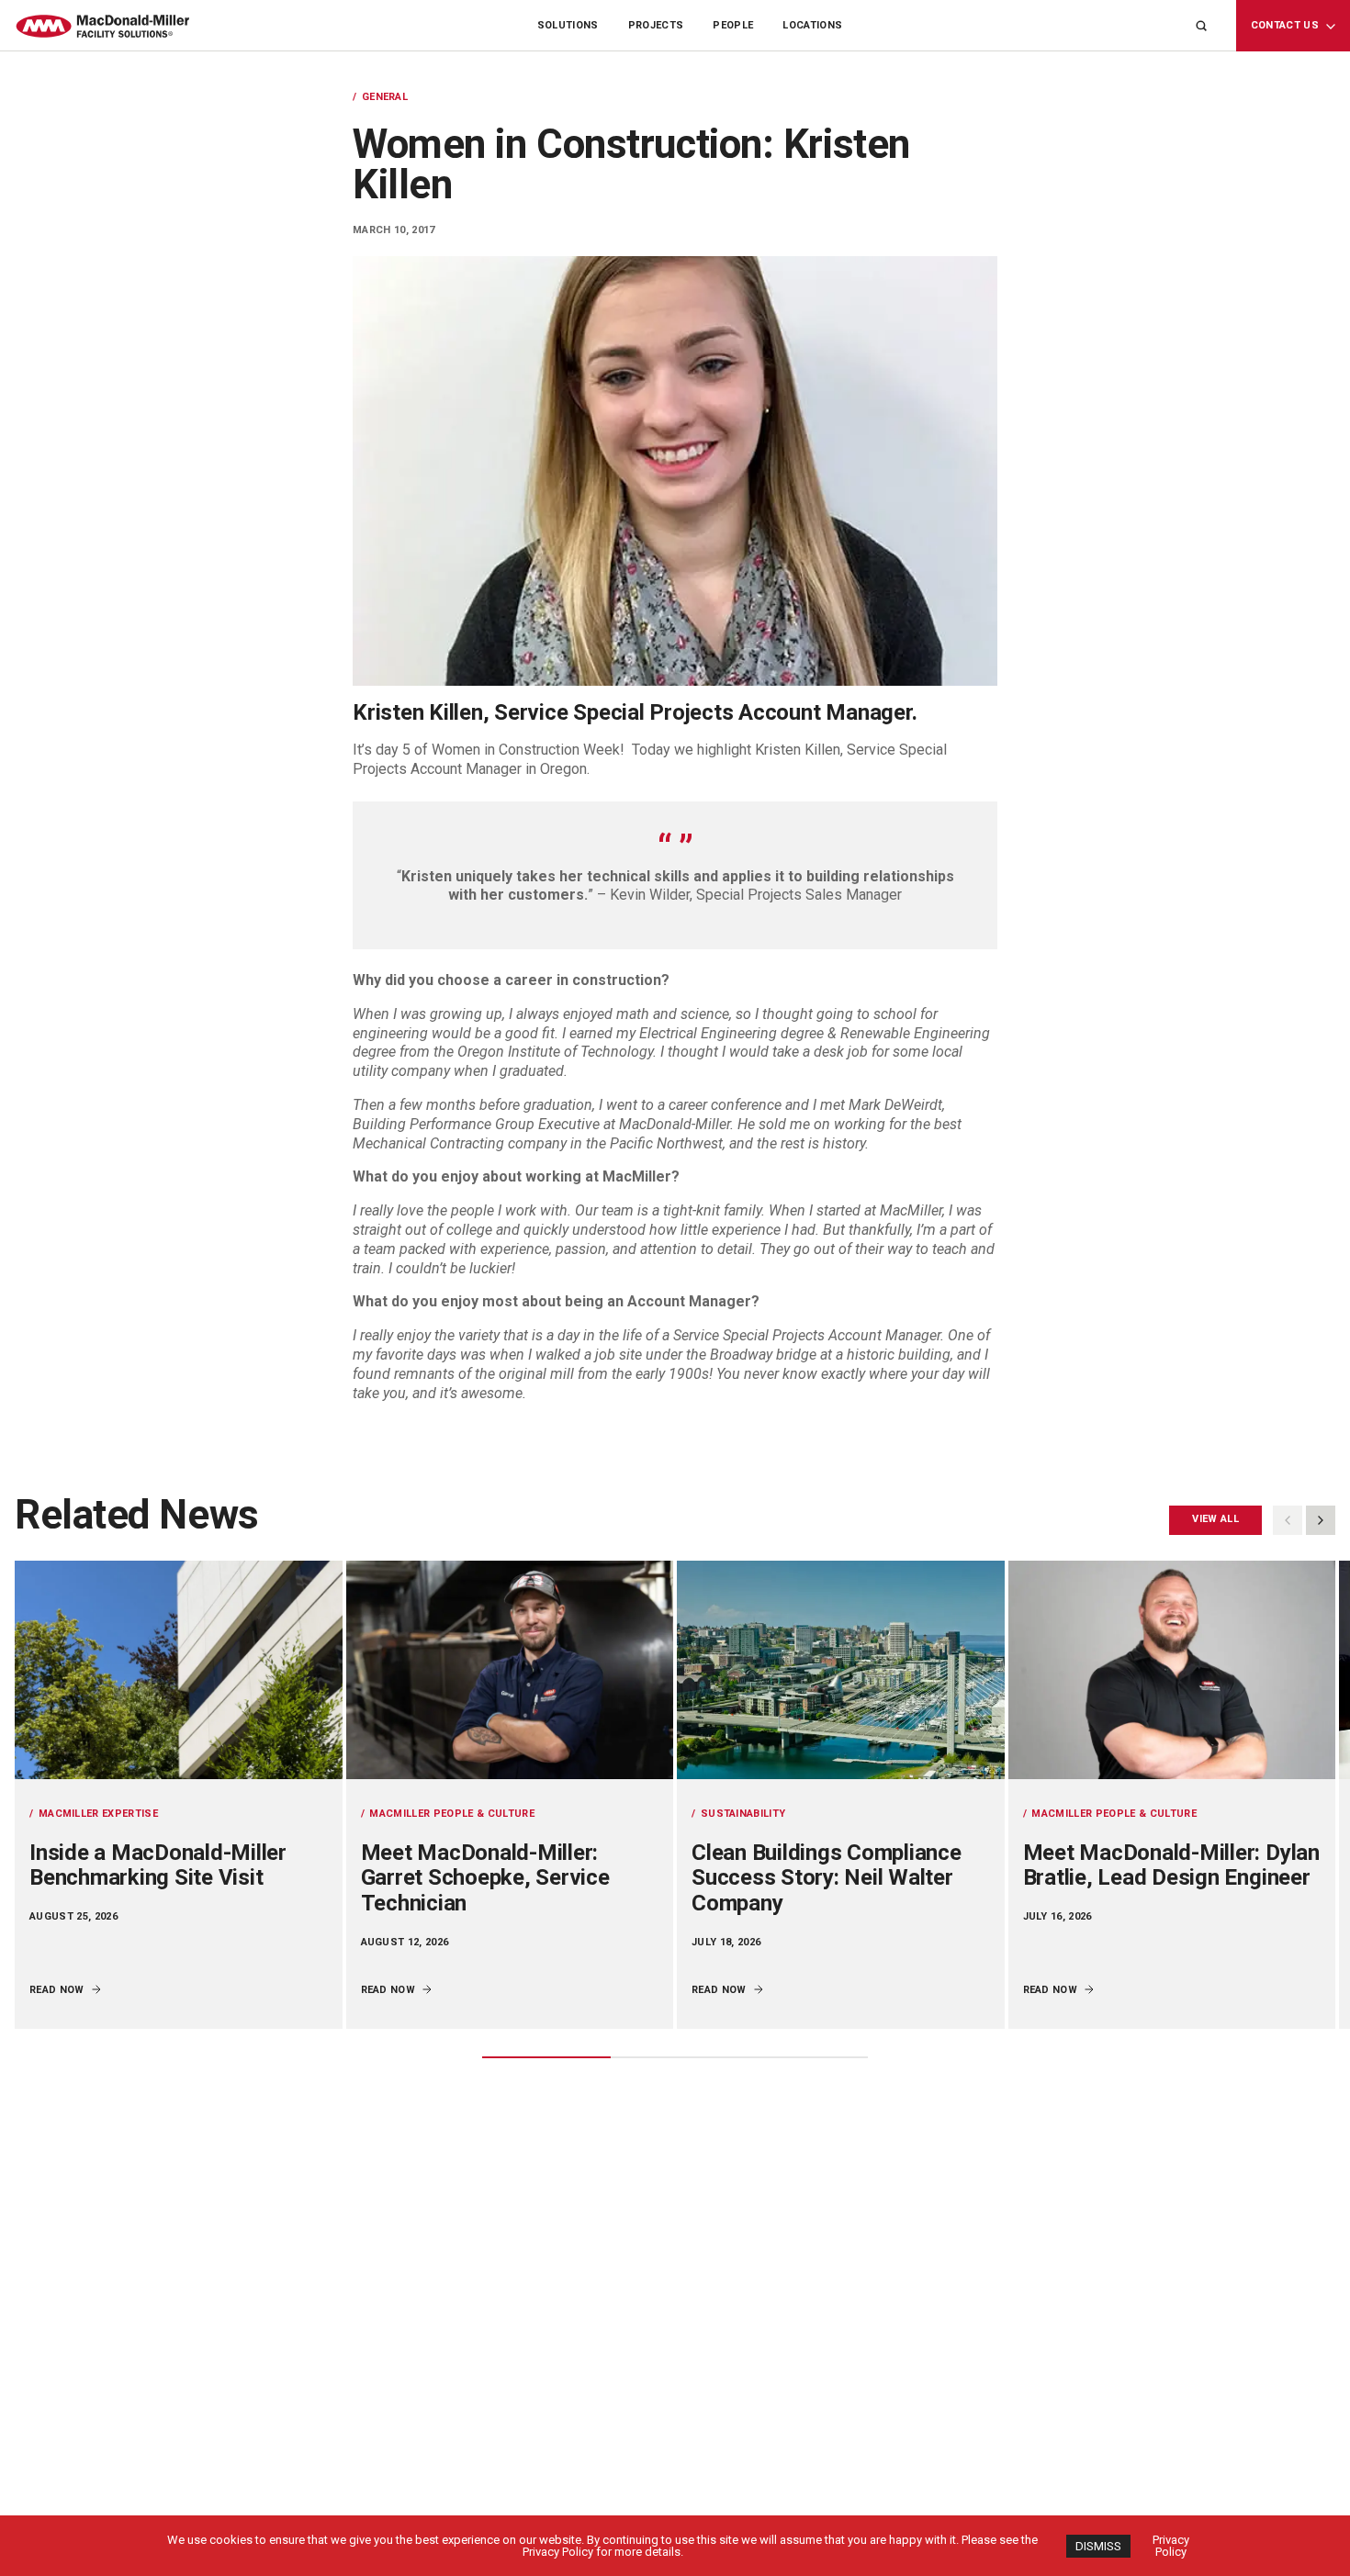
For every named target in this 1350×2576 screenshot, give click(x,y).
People (733, 25)
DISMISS (1098, 2546)
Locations (812, 25)
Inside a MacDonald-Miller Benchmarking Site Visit (158, 1865)
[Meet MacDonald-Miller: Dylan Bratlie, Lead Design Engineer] (1172, 1670)
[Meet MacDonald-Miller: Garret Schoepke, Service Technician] (510, 1670)
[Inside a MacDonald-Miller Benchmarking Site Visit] (179, 1670)
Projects (656, 25)
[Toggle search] (1201, 26)
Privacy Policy (1171, 2546)
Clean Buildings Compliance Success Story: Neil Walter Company (827, 1878)
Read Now (57, 1990)
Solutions (568, 25)
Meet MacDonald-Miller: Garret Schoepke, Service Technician (485, 1878)
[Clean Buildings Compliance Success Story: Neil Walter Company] (841, 1670)
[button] (1321, 1520)
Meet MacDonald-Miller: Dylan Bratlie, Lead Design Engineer (1171, 1865)
